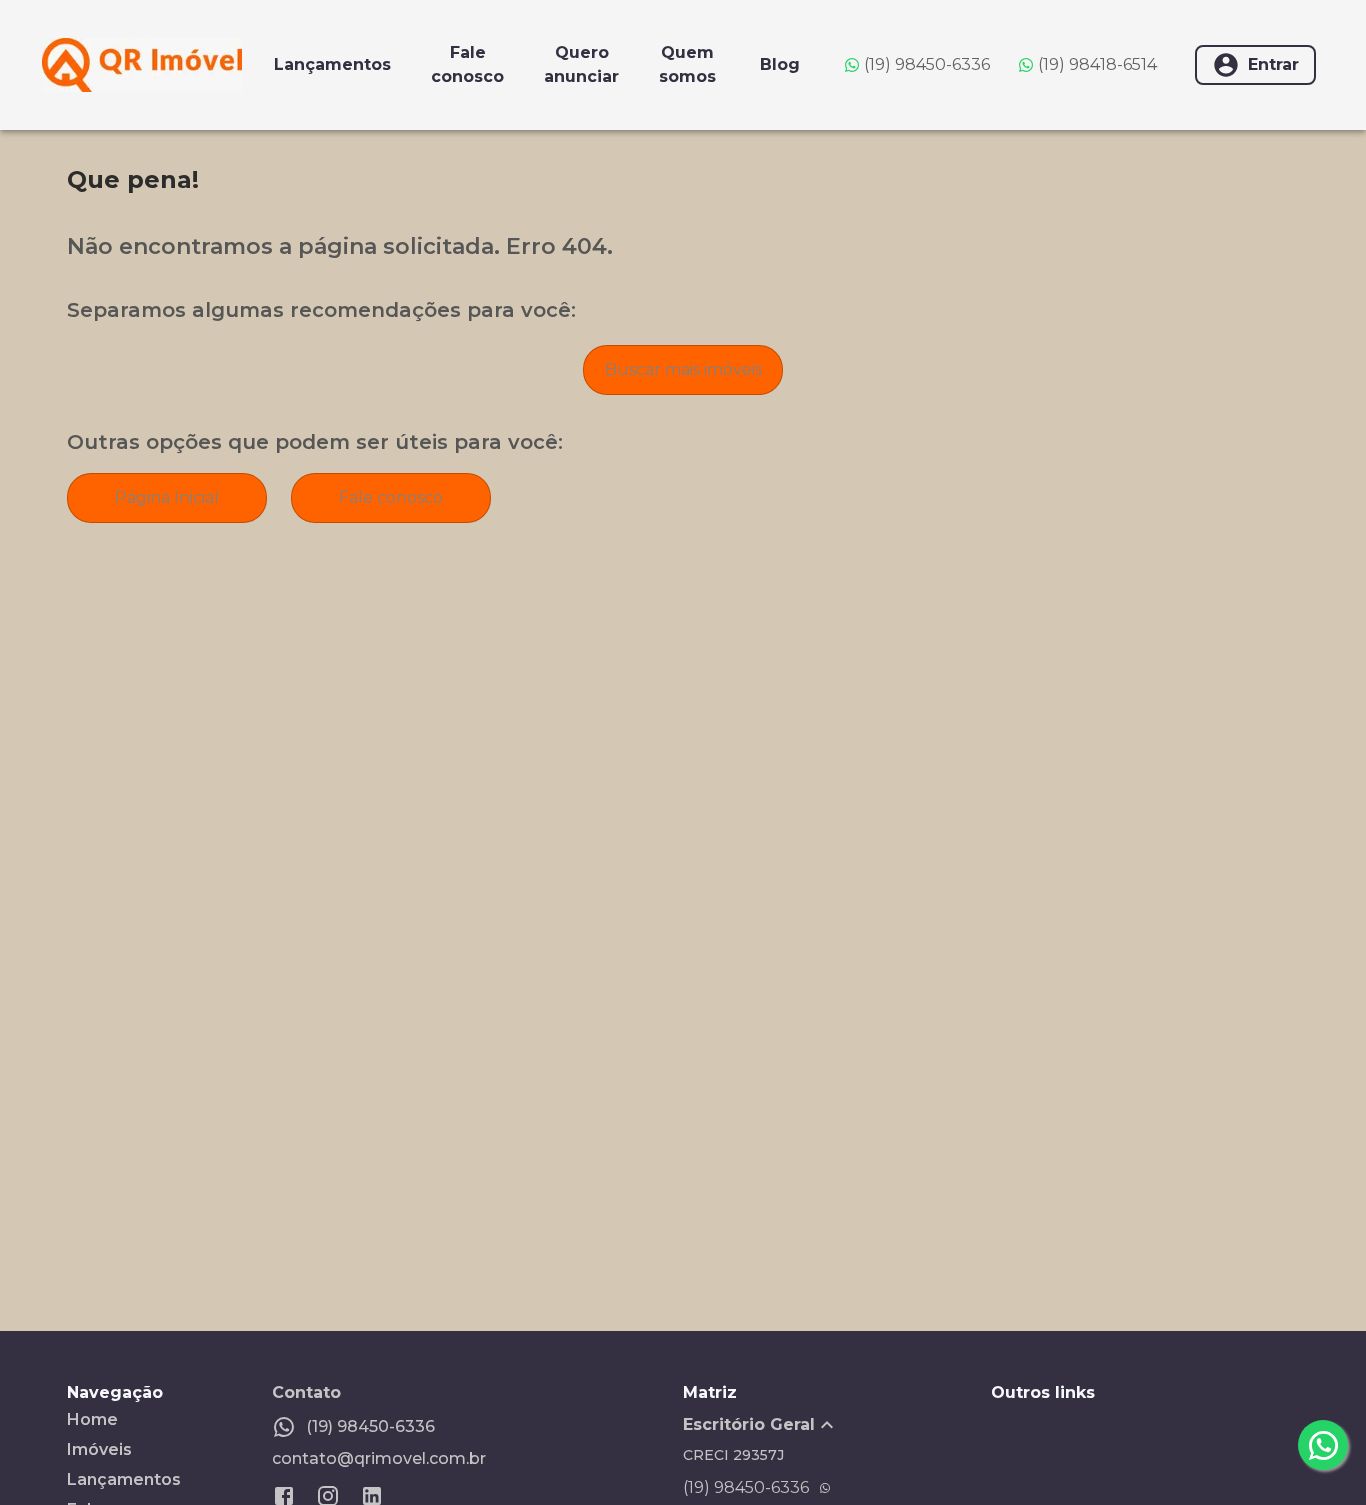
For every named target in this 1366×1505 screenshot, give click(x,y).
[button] (837, 1425)
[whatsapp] (1323, 1445)
